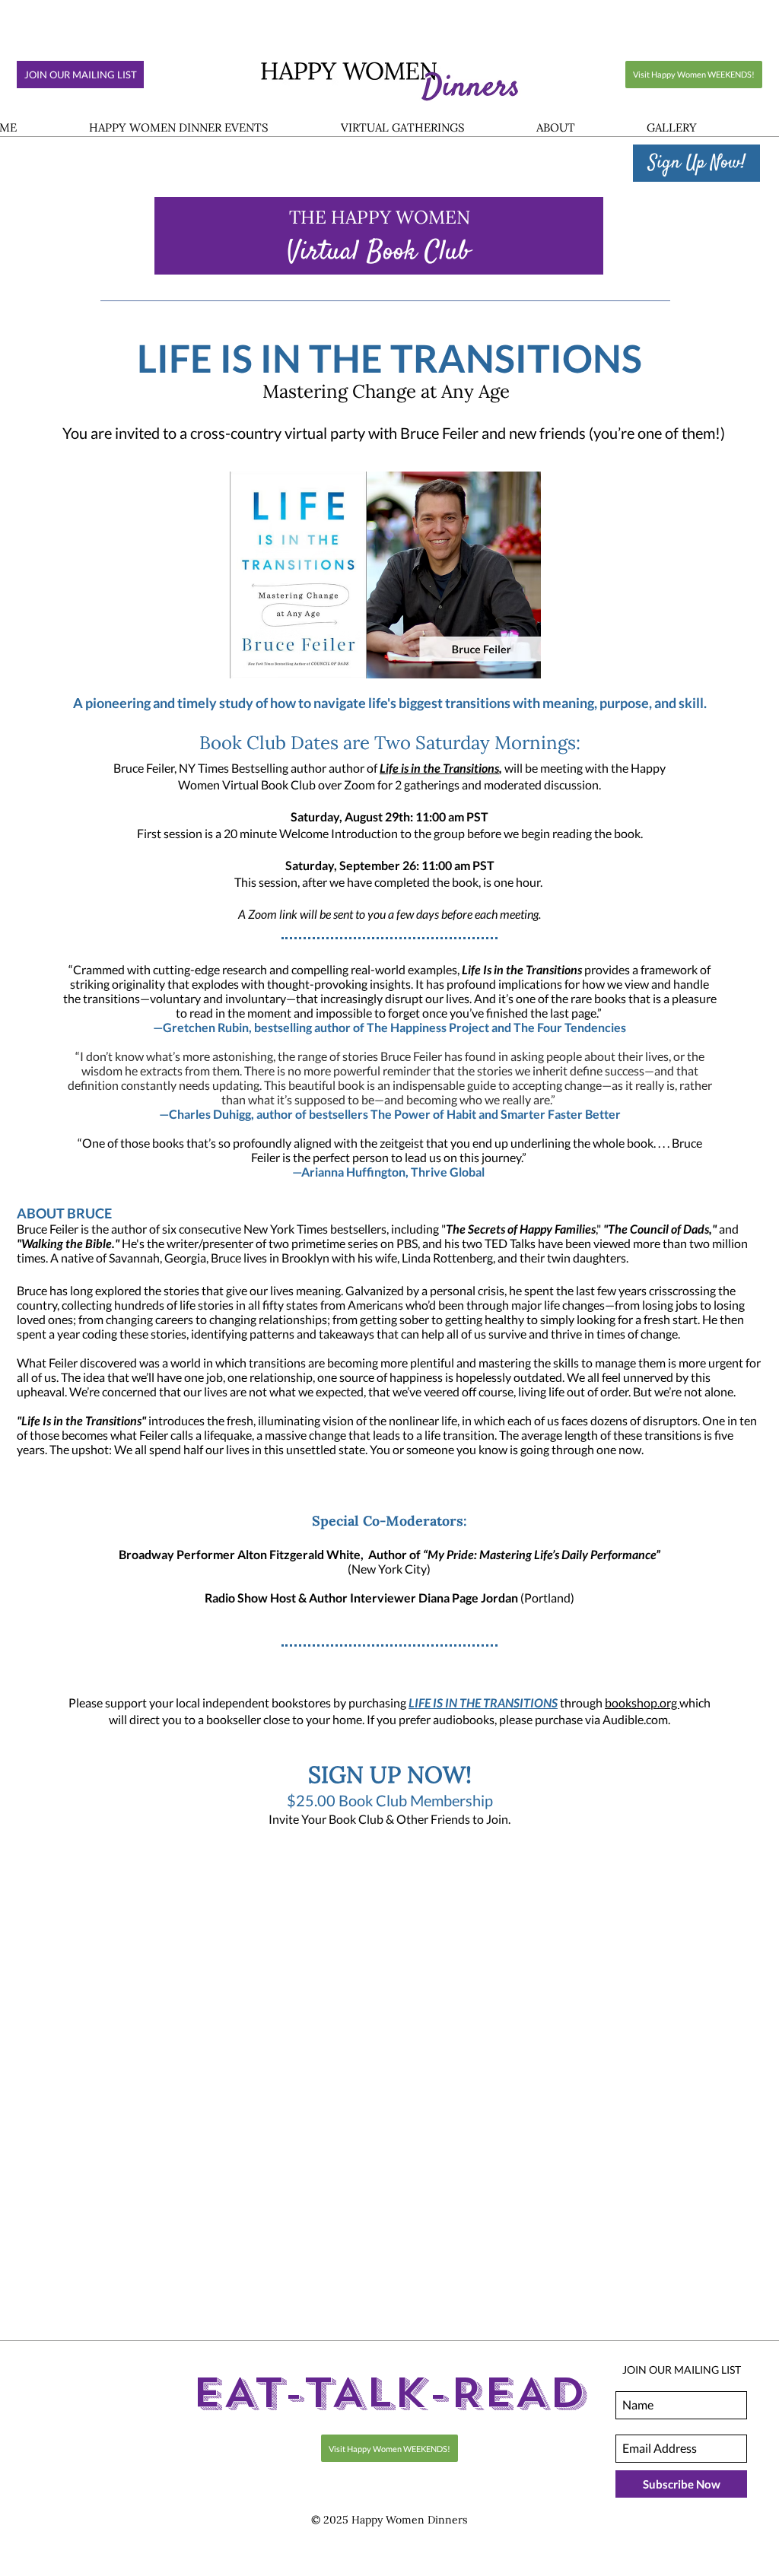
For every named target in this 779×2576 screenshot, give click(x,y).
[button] (178, 128)
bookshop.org (642, 1703)
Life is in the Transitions (439, 768)
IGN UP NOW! (396, 1775)
